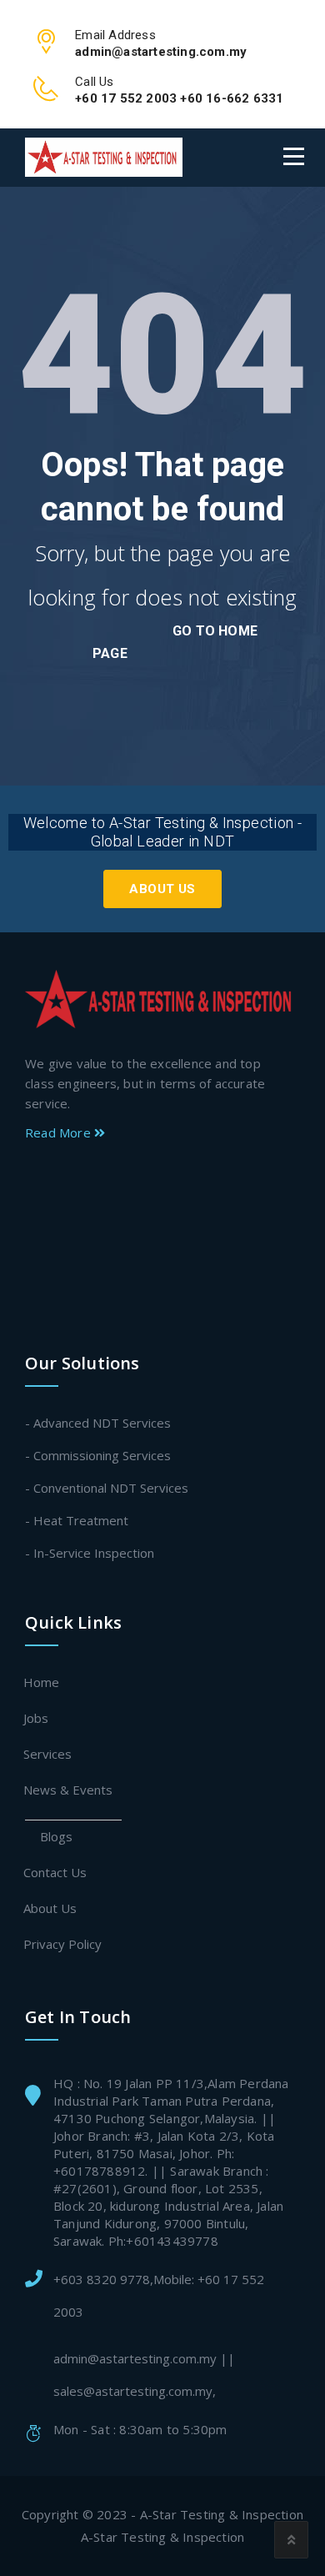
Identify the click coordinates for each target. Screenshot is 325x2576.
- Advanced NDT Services (98, 1423)
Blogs (57, 1836)
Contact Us (56, 1872)
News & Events (69, 1790)
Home (42, 1682)
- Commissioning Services (98, 1455)
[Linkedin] (158, 1236)
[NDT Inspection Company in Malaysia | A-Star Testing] (104, 157)
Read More (60, 1132)
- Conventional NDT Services (107, 1488)
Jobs (37, 1718)
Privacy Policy (63, 1944)
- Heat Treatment (77, 1520)
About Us (162, 889)
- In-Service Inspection (90, 1553)
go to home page (175, 642)
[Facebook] (155, 1181)
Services (48, 1754)
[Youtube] (158, 1291)
